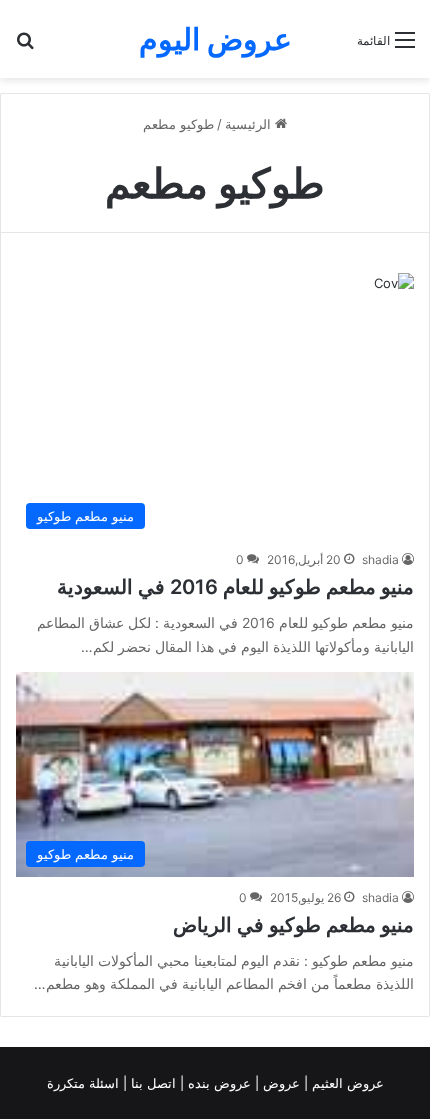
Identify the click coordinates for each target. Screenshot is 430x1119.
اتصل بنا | (151, 1083)
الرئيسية (250, 124)
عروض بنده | (217, 1083)
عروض (281, 1083)
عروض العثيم (346, 1083)
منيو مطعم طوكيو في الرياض (293, 925)
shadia (380, 559)
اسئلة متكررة (85, 1083)
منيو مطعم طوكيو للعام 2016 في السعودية (235, 587)
